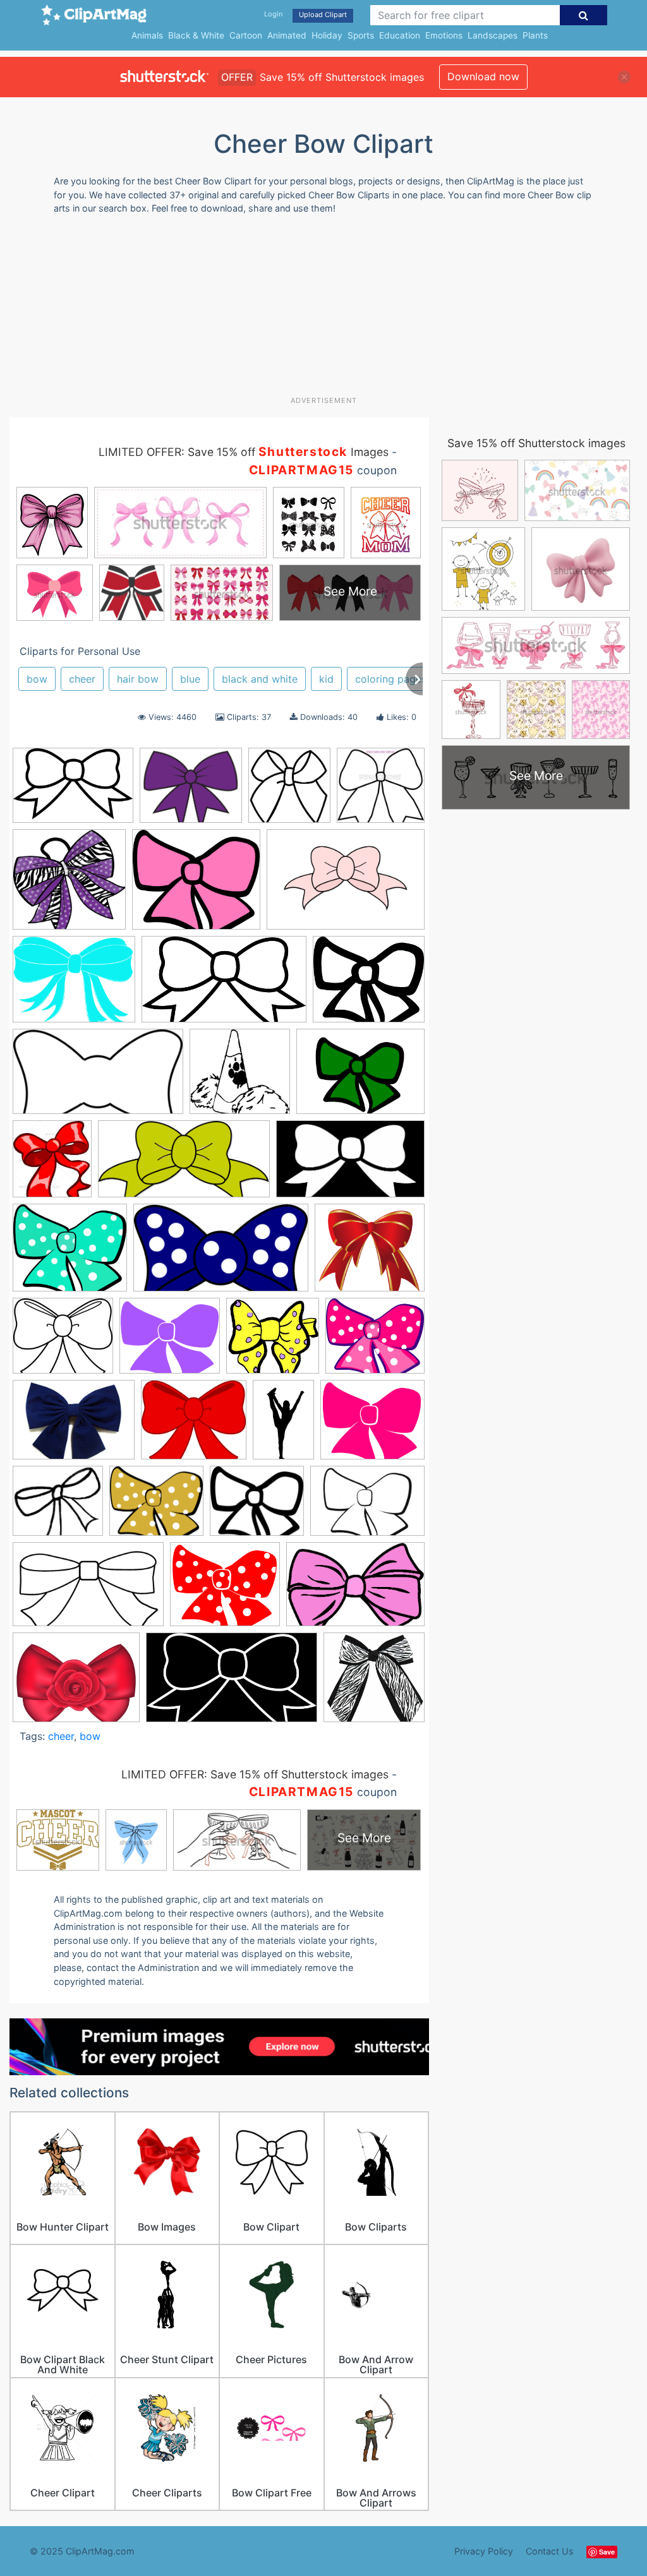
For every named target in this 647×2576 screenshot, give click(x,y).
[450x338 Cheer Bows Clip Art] (74, 1426)
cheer (82, 679)
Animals (147, 35)
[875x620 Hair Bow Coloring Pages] (367, 1507)
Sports (361, 35)
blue (190, 679)
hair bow (138, 679)
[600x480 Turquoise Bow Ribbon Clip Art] (74, 985)
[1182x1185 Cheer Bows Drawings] (374, 1683)
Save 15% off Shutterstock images (536, 443)
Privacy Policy (484, 2551)
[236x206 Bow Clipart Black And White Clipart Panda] (63, 1342)
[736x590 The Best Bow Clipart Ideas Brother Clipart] (76, 1684)
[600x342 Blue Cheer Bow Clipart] (221, 1254)
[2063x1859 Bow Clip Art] (370, 1253)
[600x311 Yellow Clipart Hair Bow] (184, 1165)
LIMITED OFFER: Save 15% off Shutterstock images (255, 1774)
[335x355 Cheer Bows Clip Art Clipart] (289, 791)
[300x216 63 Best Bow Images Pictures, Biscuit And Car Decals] (73, 791)
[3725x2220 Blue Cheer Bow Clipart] (224, 985)
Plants (535, 35)
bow (37, 679)
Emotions (444, 35)
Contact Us (550, 2551)
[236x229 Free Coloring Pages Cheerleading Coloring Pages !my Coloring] (240, 1077)
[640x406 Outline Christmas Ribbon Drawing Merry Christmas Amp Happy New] (88, 1590)
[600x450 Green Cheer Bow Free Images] (360, 1077)
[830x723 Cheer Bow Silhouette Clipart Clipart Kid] (194, 1426)
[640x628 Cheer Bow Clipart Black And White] (381, 791)
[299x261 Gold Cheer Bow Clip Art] (156, 1507)
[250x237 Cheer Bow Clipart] (273, 1342)
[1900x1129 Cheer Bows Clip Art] (232, 1684)
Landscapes (493, 35)
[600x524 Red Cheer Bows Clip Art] (225, 1590)
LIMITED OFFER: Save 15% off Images (244, 452)
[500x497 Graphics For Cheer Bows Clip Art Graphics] (69, 885)
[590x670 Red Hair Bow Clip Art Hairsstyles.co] (52, 1165)
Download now (483, 76)
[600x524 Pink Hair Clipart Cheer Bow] (196, 885)
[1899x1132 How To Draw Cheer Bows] (350, 1165)
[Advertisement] (316, 310)
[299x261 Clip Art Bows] (372, 1425)
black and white (260, 679)
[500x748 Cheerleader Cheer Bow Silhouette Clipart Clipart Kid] (283, 1425)
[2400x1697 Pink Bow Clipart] (346, 885)
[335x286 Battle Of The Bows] (191, 792)
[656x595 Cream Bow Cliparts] (58, 1507)
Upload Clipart (323, 15)
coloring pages (391, 679)
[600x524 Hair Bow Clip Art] (257, 1507)
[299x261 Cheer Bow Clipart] (375, 1341)
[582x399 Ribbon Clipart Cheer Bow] (355, 1590)
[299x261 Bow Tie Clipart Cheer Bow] (170, 1342)
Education (400, 35)
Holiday (327, 35)
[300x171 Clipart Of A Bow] (98, 1078)
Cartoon (246, 35)
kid (326, 679)
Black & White (196, 35)
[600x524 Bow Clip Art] (369, 985)
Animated (287, 35)
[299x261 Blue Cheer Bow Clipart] (70, 1254)
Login (273, 14)
